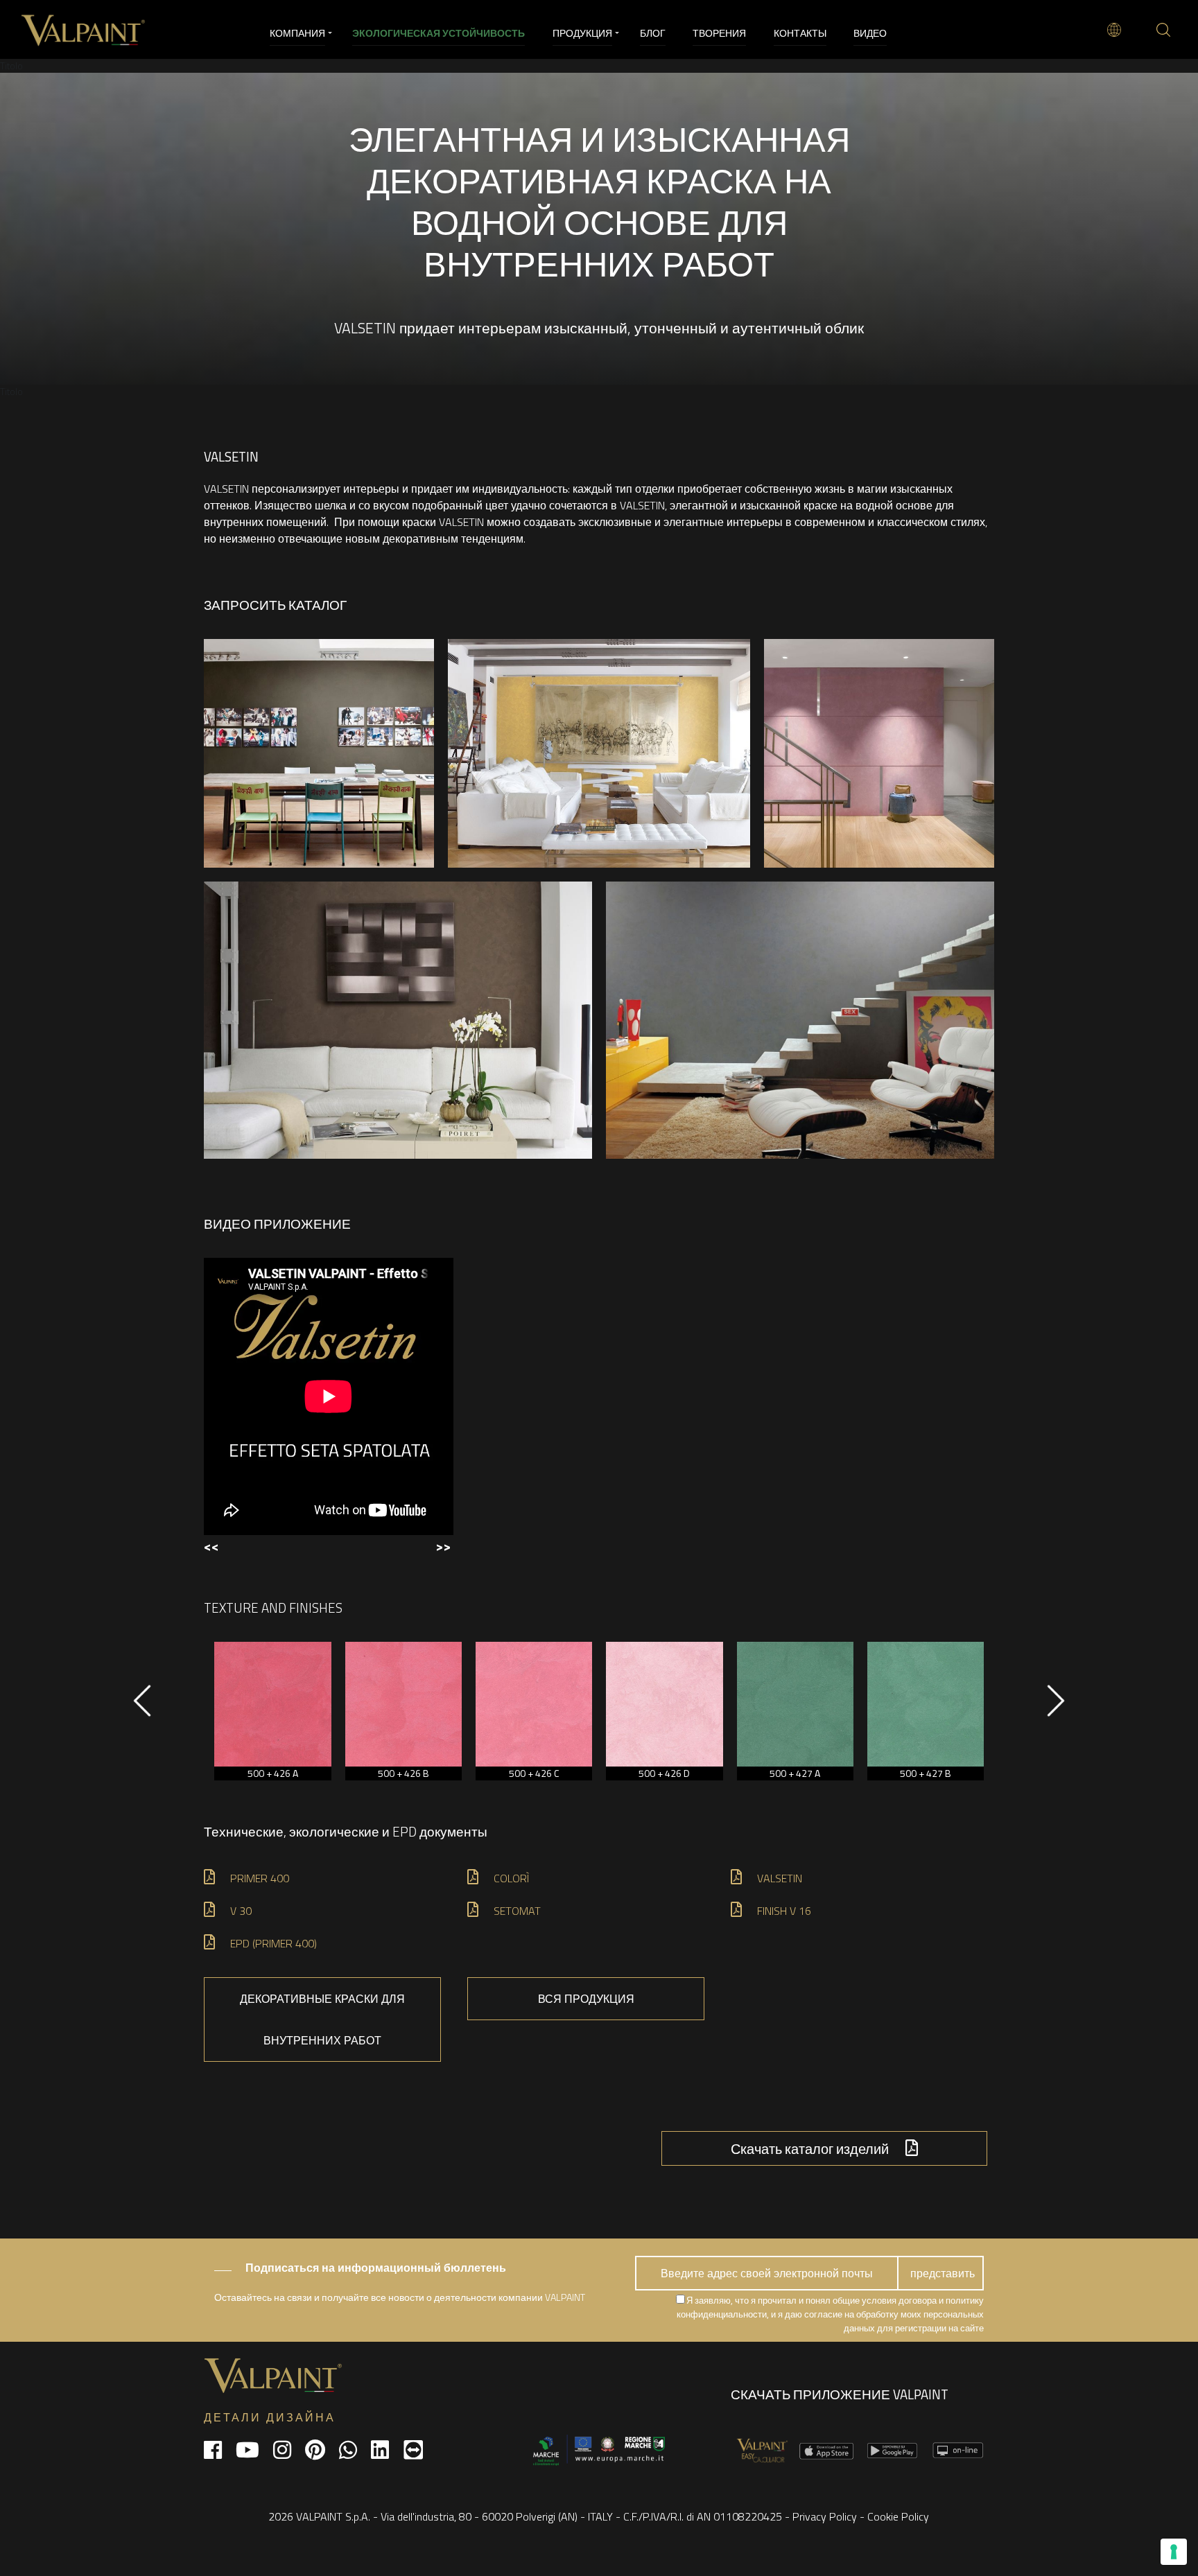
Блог (653, 33)
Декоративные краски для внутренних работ (322, 2019)
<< (211, 1546)
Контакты (800, 33)
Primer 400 (260, 1878)
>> (443, 1546)
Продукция (582, 33)
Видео (870, 33)
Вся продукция (586, 1999)
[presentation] (142, 1708)
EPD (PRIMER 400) (274, 1943)
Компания (297, 33)
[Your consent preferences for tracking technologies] (1174, 2552)
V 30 (241, 1911)
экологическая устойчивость (439, 33)
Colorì (511, 1878)
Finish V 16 (784, 1911)
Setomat (517, 1911)
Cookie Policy (898, 2516)
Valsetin (780, 1878)
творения (719, 33)
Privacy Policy (825, 2516)
